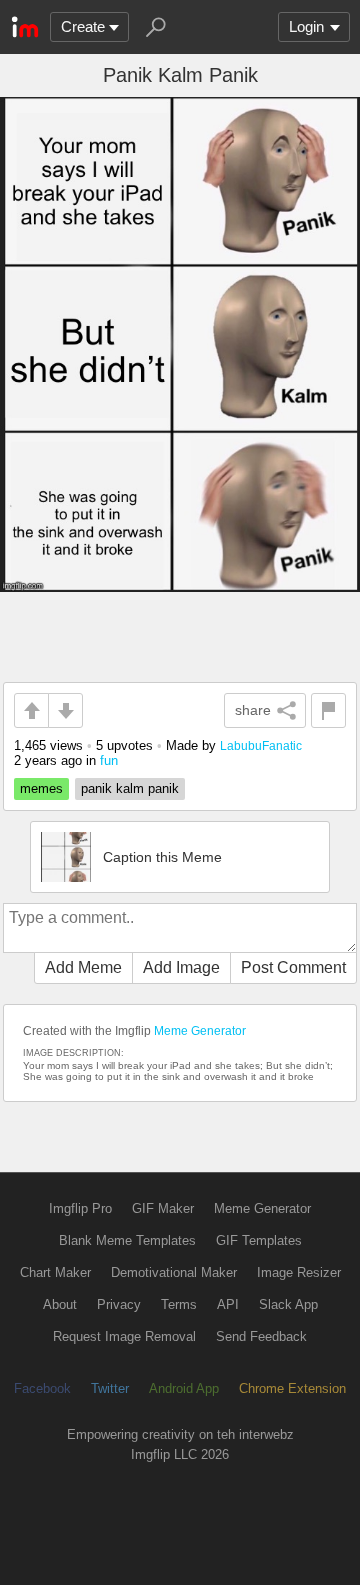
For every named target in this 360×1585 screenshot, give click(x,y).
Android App (184, 1388)
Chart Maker (55, 1272)
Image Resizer (299, 1272)
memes (41, 788)
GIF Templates (259, 1240)
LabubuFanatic (261, 745)
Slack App (288, 1304)
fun (109, 760)
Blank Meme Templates (127, 1240)
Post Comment (293, 967)
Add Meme (83, 967)
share (253, 710)
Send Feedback (261, 1336)
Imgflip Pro (80, 1208)
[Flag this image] (328, 710)
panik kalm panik (130, 788)
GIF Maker (163, 1208)
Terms (179, 1304)
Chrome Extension (292, 1388)
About (60, 1304)
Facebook (42, 1388)
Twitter (110, 1388)
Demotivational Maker (174, 1272)
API (228, 1304)
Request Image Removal (124, 1336)
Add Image (181, 967)
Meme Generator (200, 1031)
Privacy (119, 1304)
